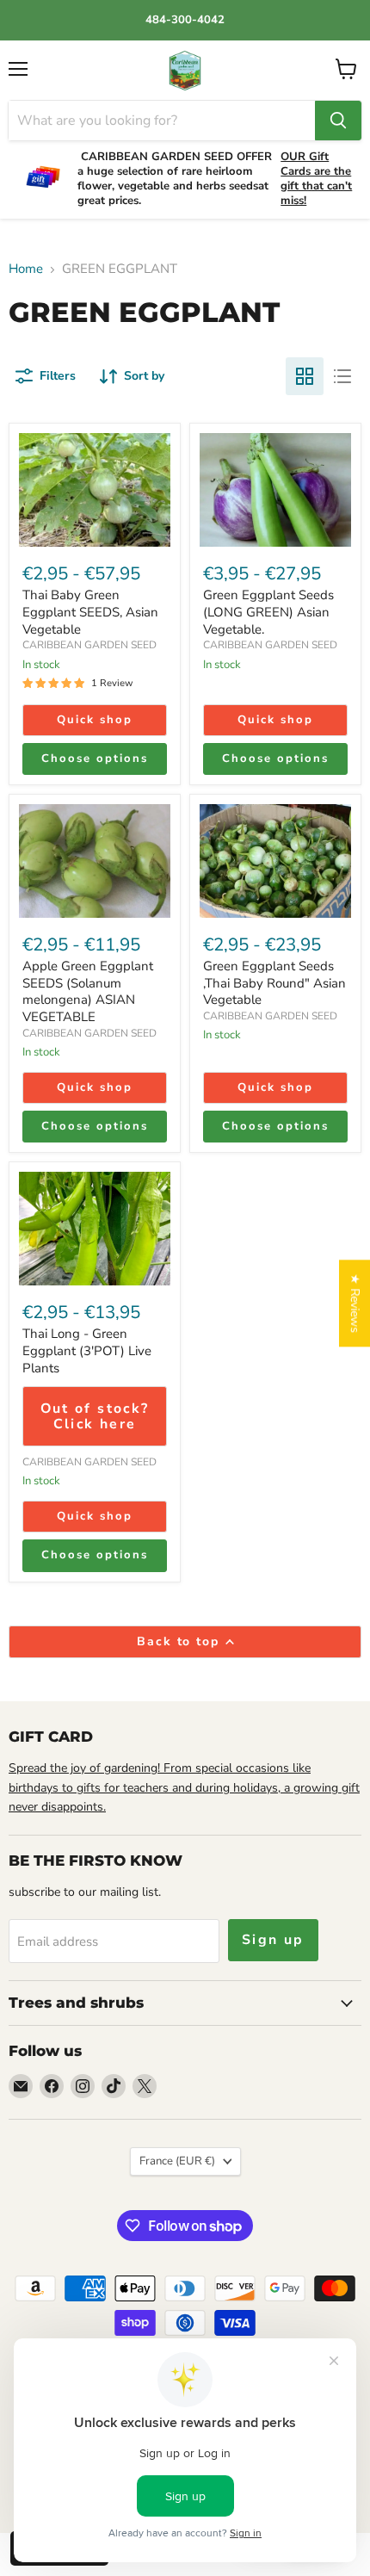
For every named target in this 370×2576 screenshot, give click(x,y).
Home (26, 269)
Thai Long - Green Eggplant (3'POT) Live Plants (87, 1350)
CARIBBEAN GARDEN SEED (89, 645)
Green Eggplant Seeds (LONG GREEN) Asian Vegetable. (268, 612)
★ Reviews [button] (355, 1303)
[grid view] (305, 376)
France (177, 2161)
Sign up (273, 1940)
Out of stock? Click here (95, 1416)
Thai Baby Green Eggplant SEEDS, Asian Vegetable (90, 612)
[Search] (338, 121)
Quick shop (95, 720)
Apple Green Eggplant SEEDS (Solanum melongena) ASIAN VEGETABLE (88, 991)
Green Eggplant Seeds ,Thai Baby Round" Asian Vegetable (274, 983)
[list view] (342, 376)
